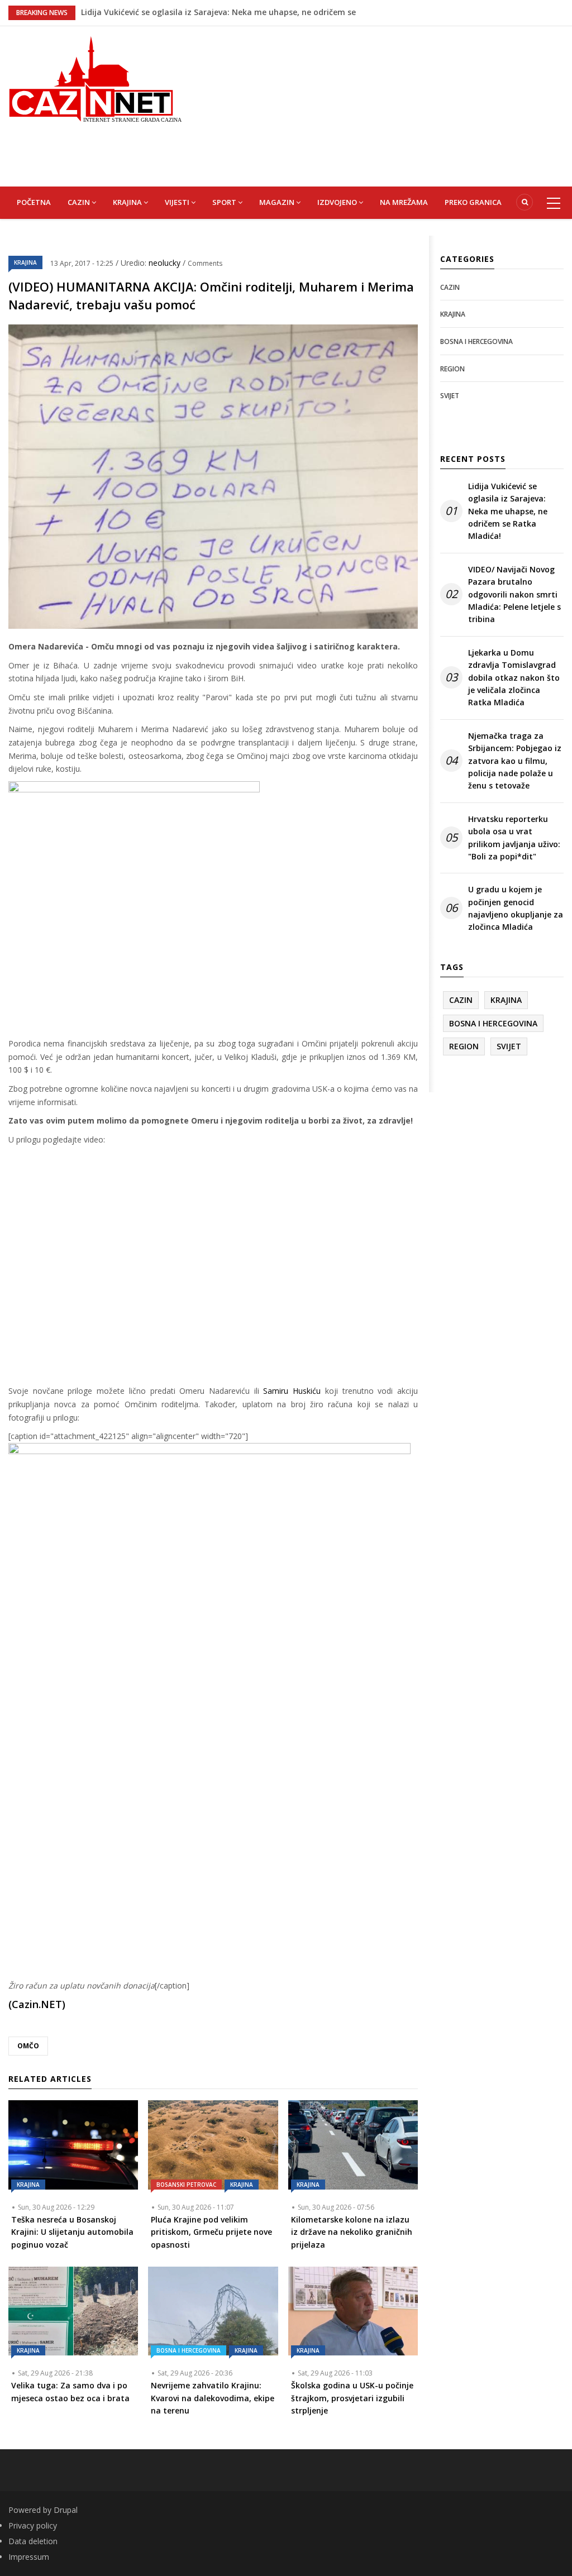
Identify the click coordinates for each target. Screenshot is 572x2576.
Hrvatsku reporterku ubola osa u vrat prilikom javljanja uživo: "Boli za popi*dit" (514, 838)
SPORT (225, 202)
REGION (452, 369)
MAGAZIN (278, 202)
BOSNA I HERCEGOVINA (189, 2350)
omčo (28, 2046)
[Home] (95, 78)
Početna (34, 202)
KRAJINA (128, 202)
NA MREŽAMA (404, 202)
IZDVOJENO (338, 202)
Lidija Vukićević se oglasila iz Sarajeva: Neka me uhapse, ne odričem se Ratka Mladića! (508, 511)
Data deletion (33, 2541)
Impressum (29, 2557)
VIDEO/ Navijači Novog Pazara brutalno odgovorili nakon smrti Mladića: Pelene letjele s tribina (514, 594)
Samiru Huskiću (292, 1391)
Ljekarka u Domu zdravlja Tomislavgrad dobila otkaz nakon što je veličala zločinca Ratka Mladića (514, 678)
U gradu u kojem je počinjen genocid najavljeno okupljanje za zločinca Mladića (516, 908)
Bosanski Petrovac (186, 2185)
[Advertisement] (385, 104)
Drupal (66, 2510)
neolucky (166, 263)
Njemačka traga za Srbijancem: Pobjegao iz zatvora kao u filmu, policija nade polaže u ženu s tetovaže (515, 761)
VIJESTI (178, 202)
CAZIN (80, 202)
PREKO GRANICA (473, 202)
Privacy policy (33, 2525)
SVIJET (450, 396)
